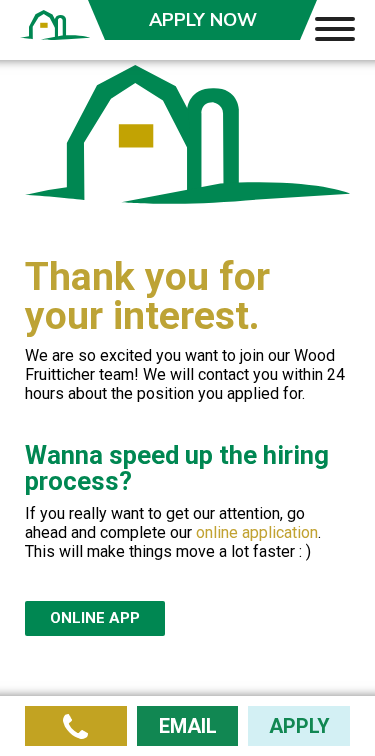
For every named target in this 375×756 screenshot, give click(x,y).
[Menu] (335, 28)
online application (257, 532)
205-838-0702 (76, 726)
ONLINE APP (95, 618)
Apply (203, 20)
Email (188, 726)
